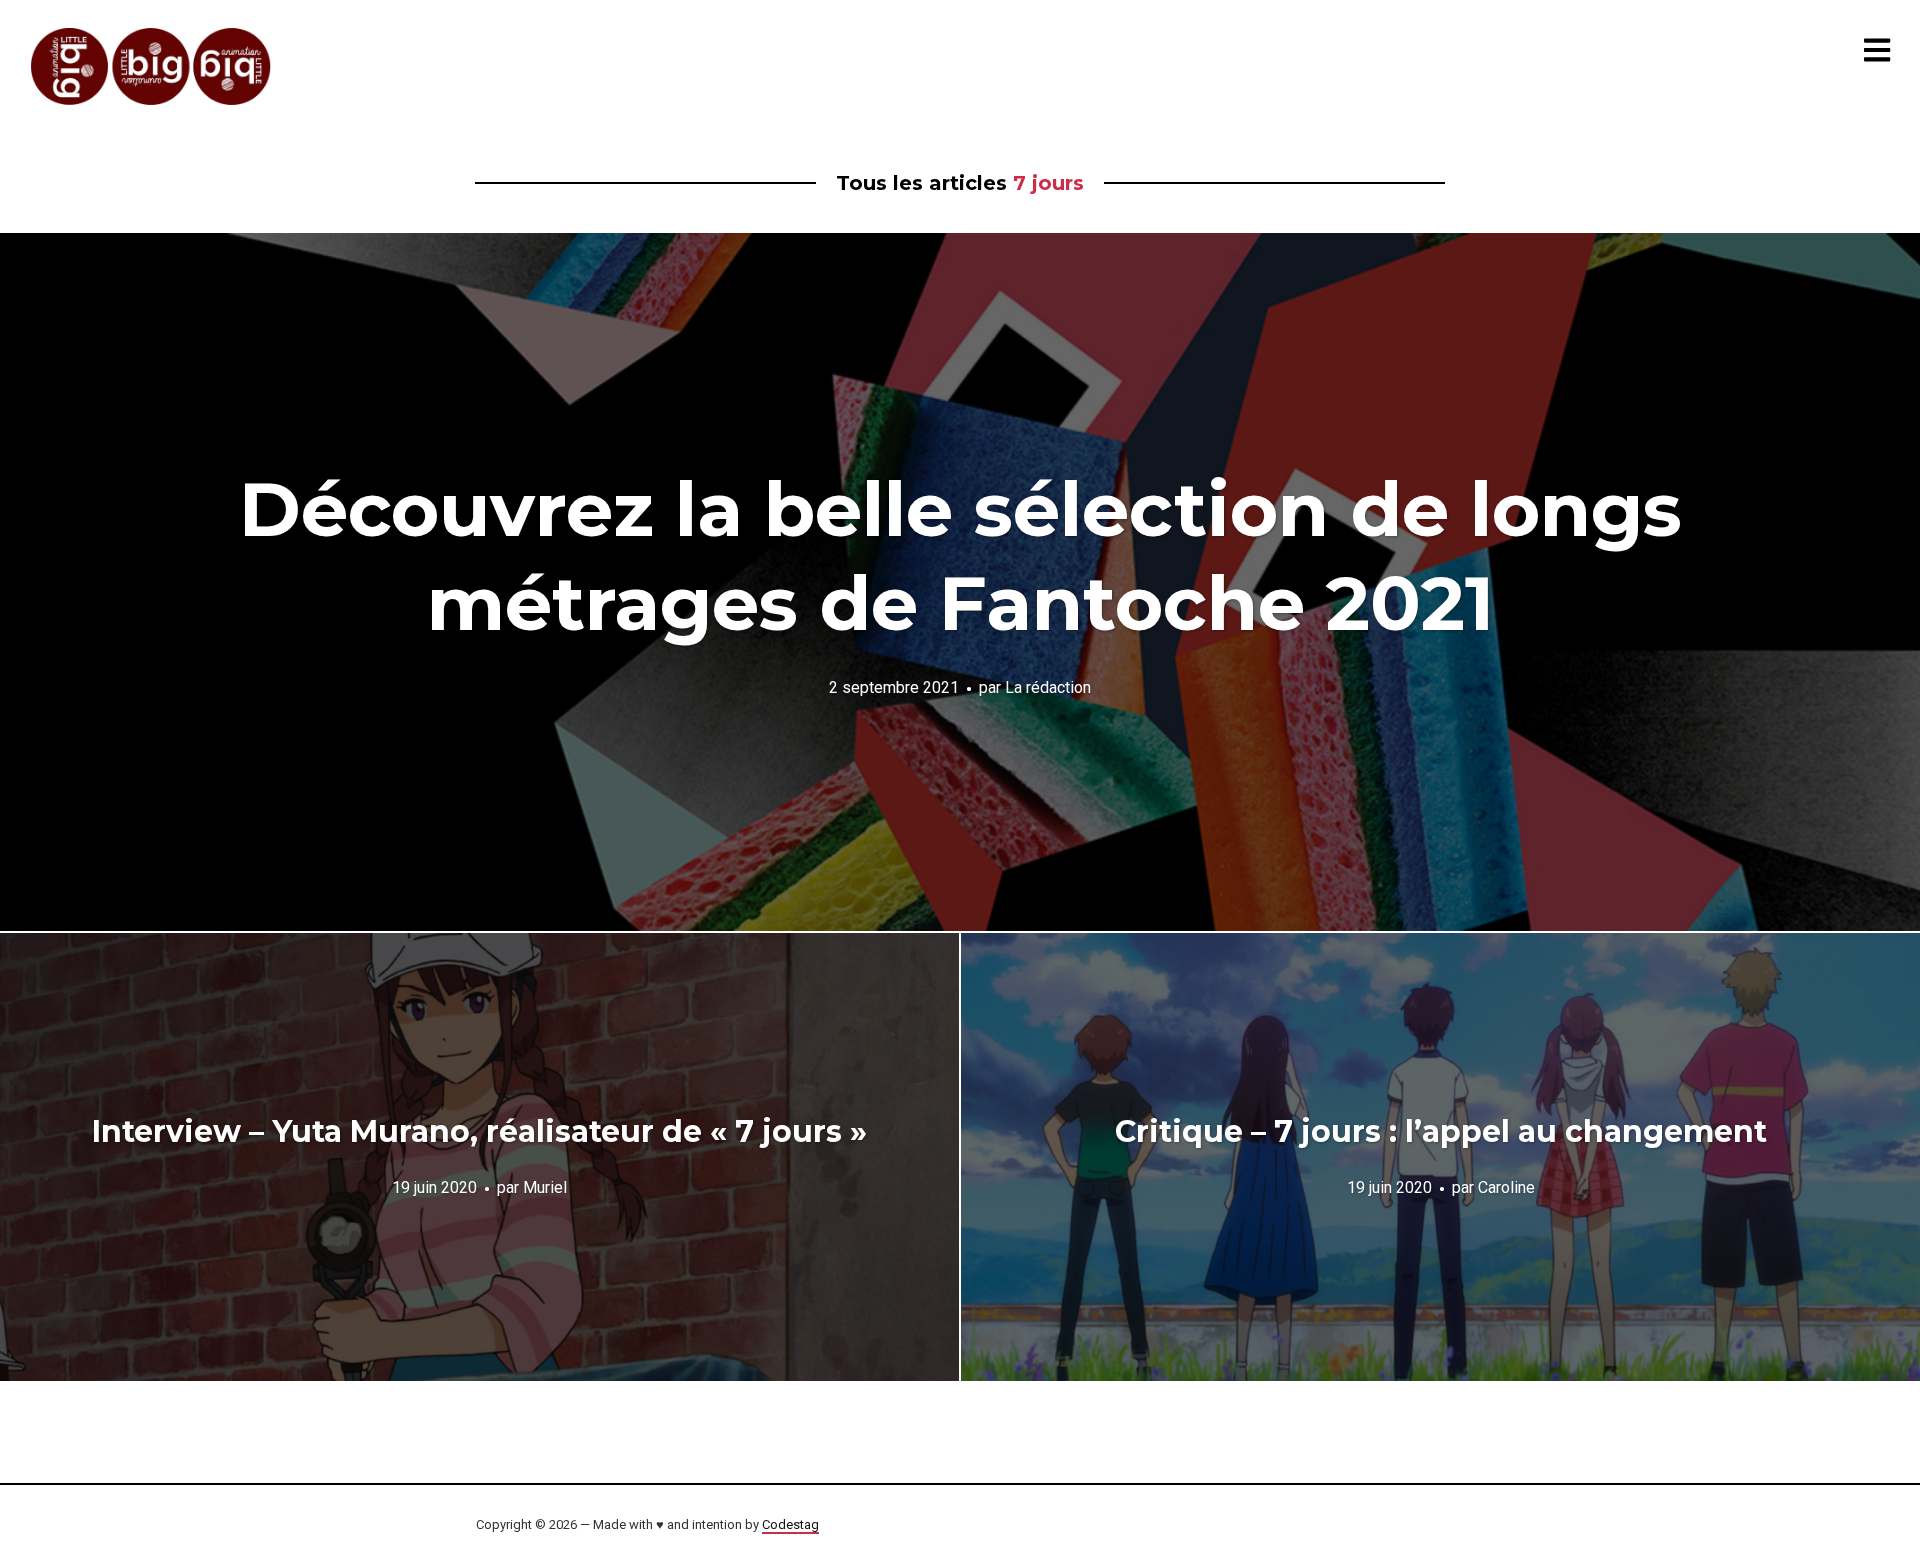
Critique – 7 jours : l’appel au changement (1441, 1131)
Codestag (790, 1524)
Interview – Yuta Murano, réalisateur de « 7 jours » (479, 1131)
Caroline (1506, 1186)
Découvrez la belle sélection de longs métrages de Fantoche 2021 (960, 556)
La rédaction (1048, 686)
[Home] (152, 66)
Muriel (545, 1186)
